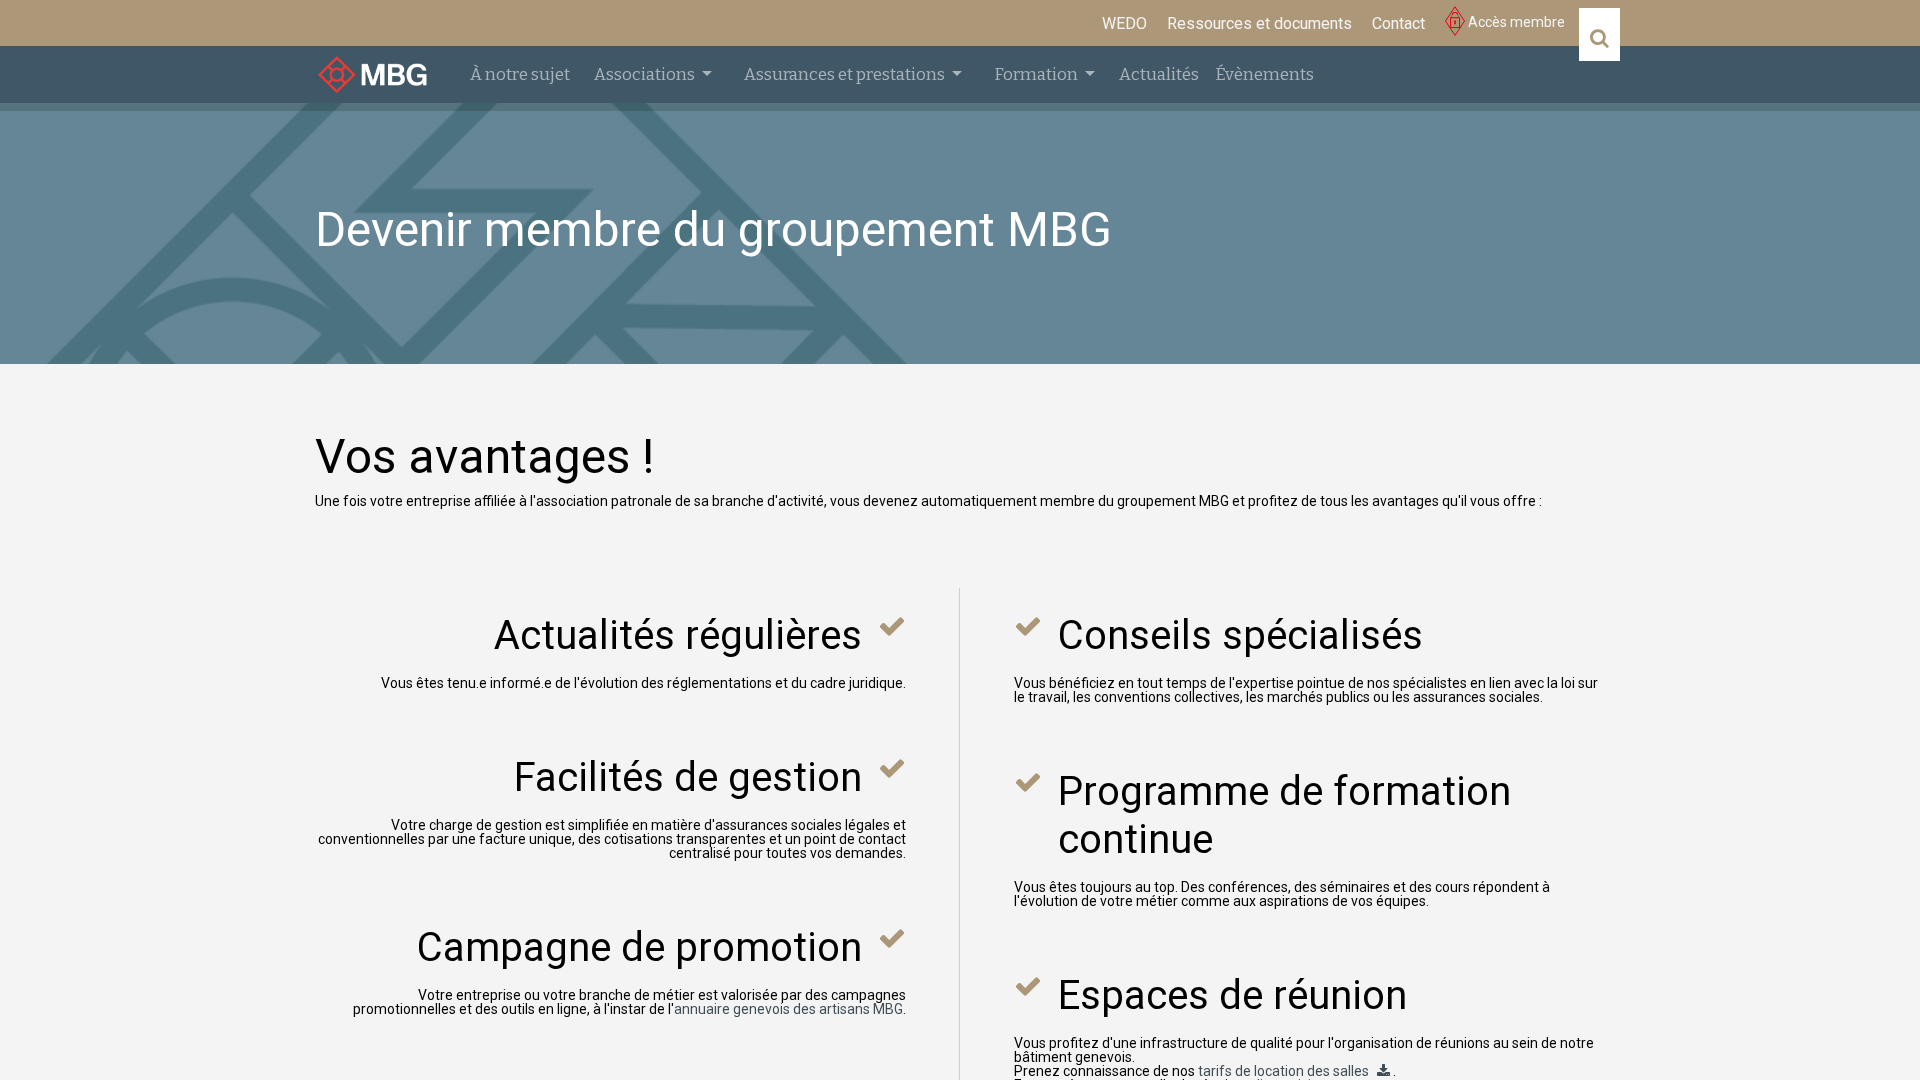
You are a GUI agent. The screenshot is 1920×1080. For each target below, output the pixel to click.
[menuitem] (1124, 24)
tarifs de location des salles (1283, 1071)
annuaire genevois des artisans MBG (788, 1009)
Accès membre (1515, 22)
